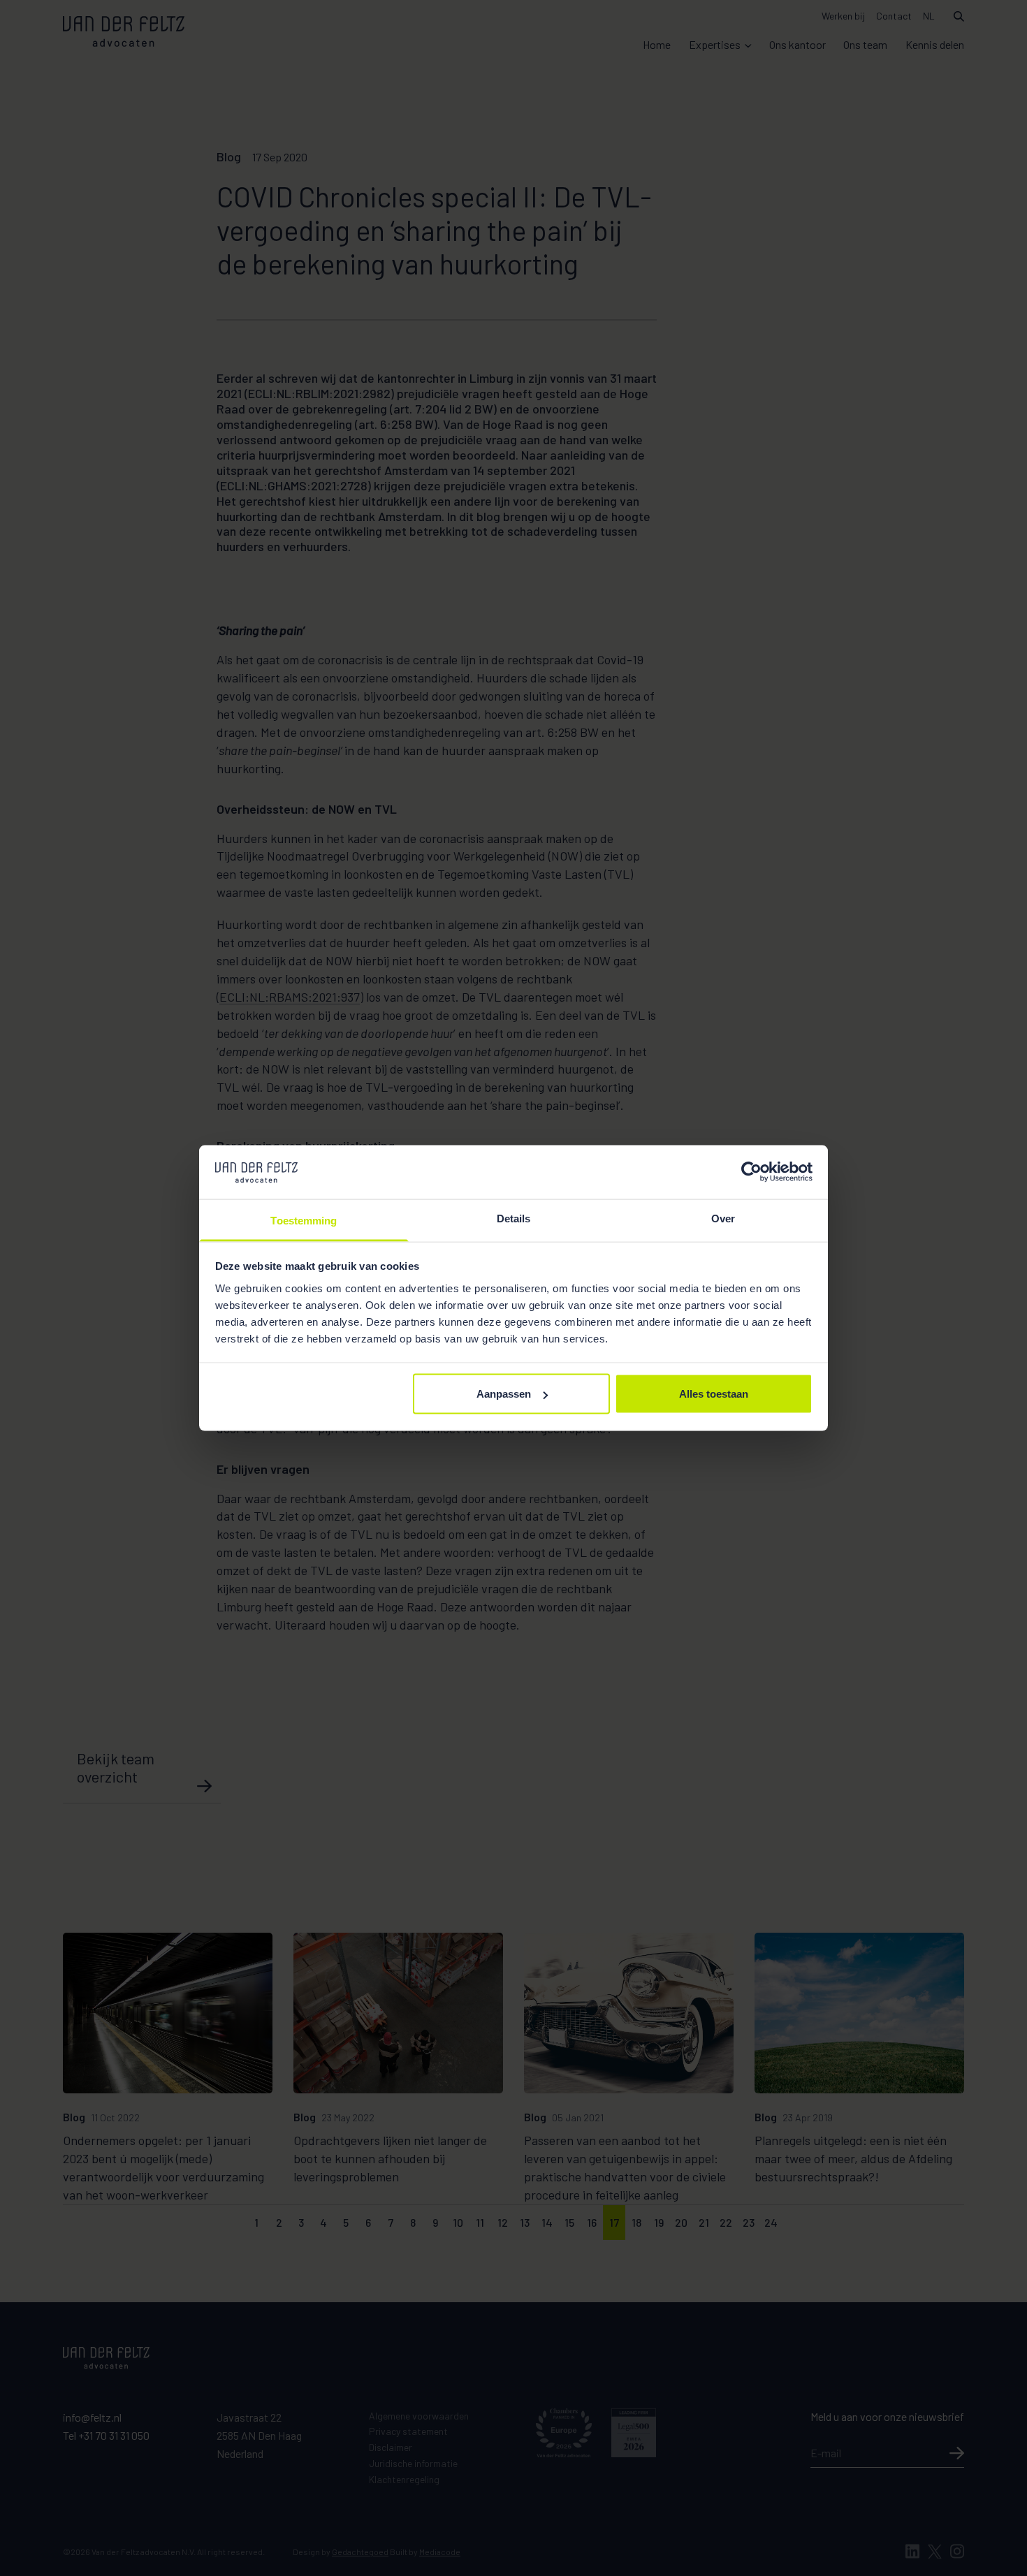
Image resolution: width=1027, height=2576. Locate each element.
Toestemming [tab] (304, 1220)
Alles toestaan (714, 1394)
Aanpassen (504, 1394)
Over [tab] (723, 1218)
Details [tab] (514, 1218)
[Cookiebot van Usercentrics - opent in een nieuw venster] (751, 1172)
